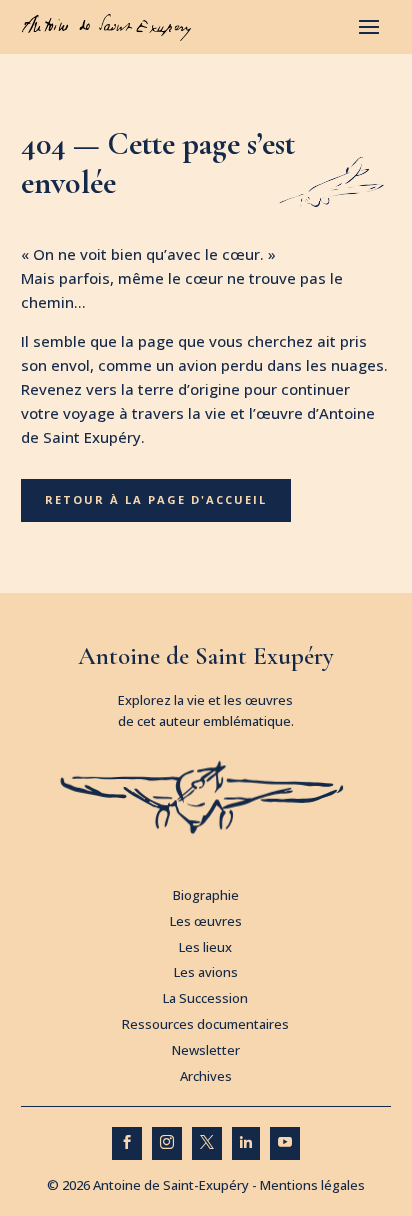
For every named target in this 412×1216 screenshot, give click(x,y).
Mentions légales (312, 1185)
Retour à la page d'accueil (156, 499)
